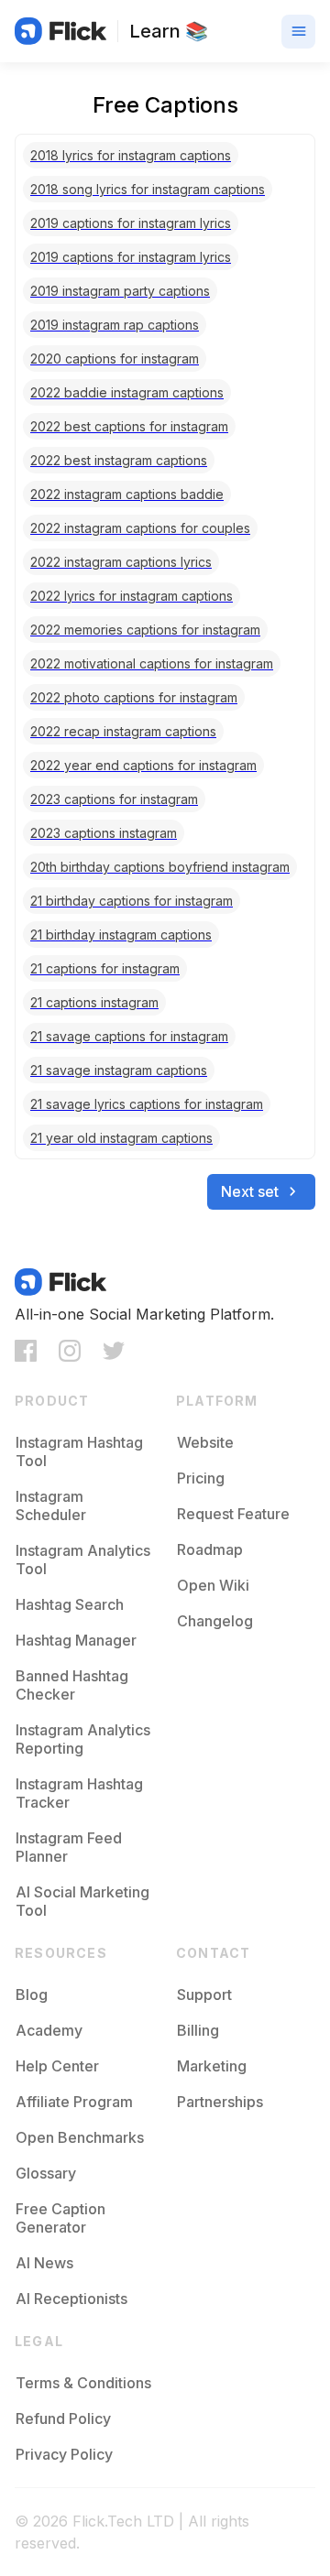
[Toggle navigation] (298, 32)
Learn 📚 (169, 31)
